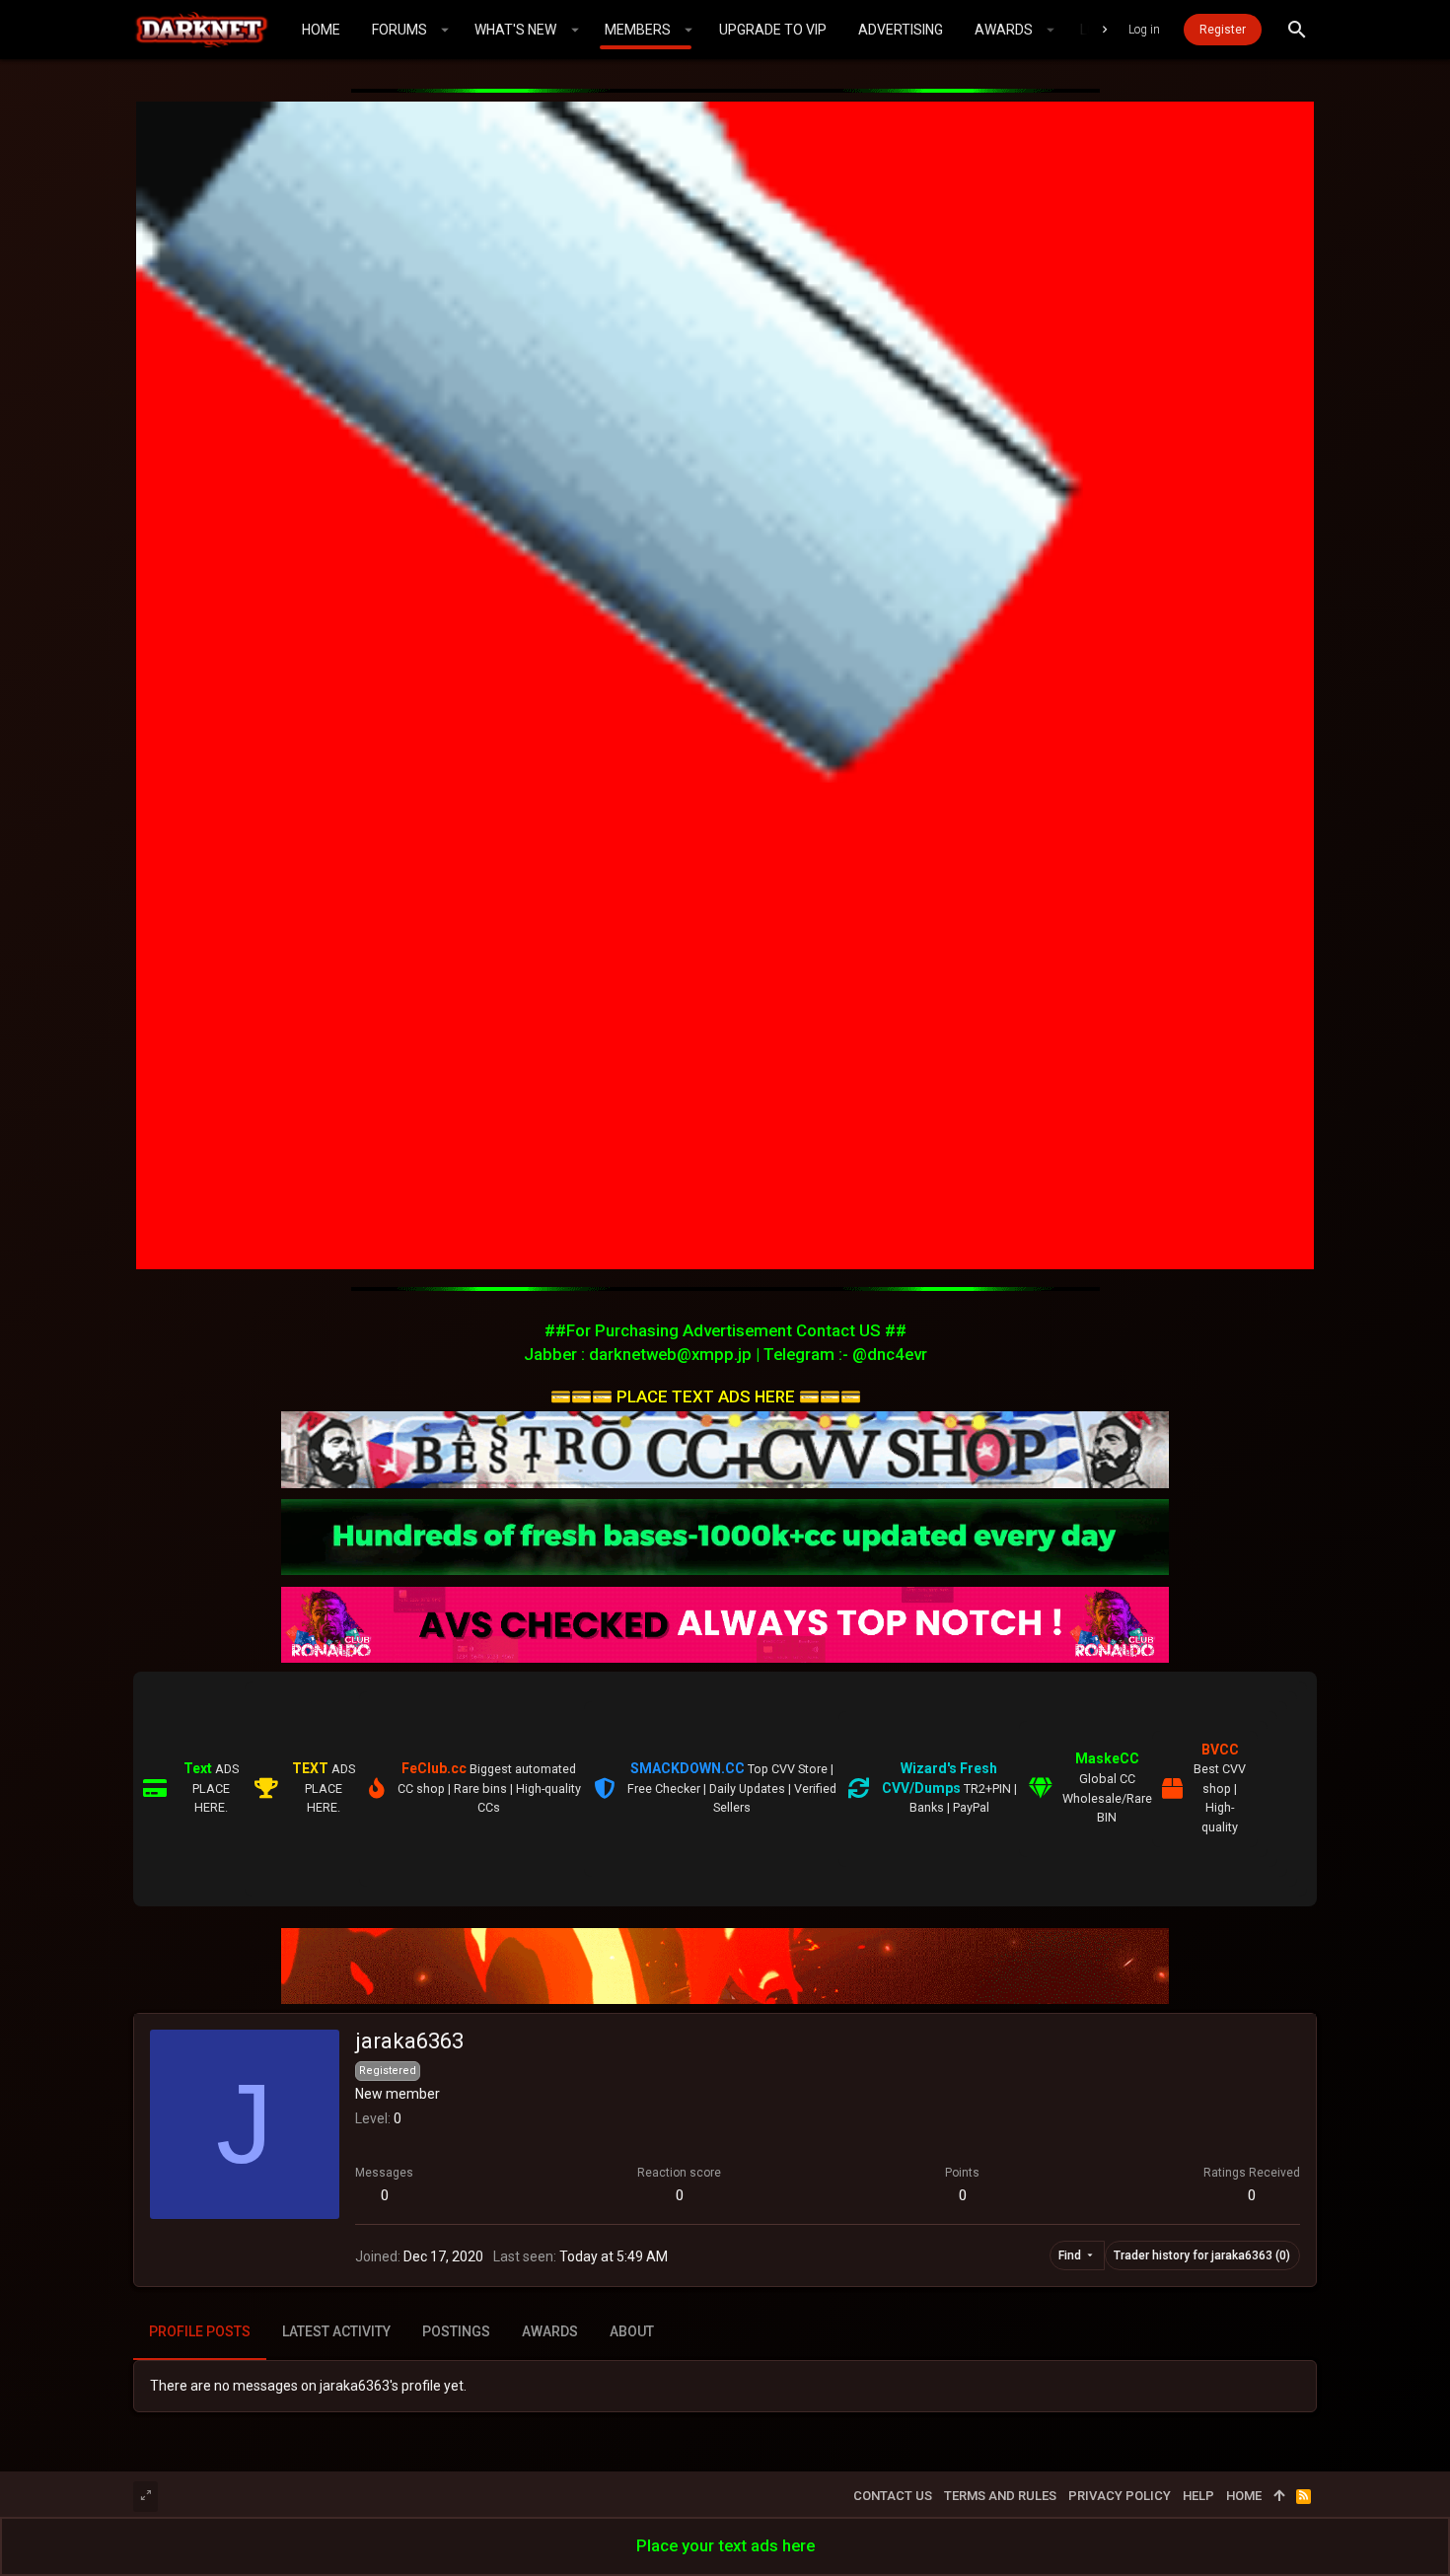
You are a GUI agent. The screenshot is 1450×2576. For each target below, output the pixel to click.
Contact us (893, 2496)
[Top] (1279, 2496)
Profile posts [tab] (200, 2331)
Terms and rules (1000, 2496)
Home (1244, 2496)
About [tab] (632, 2331)
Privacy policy (1120, 2496)
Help (1198, 2496)
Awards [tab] (550, 2331)
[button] (445, 30)
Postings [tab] (456, 2331)
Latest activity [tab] (336, 2331)
